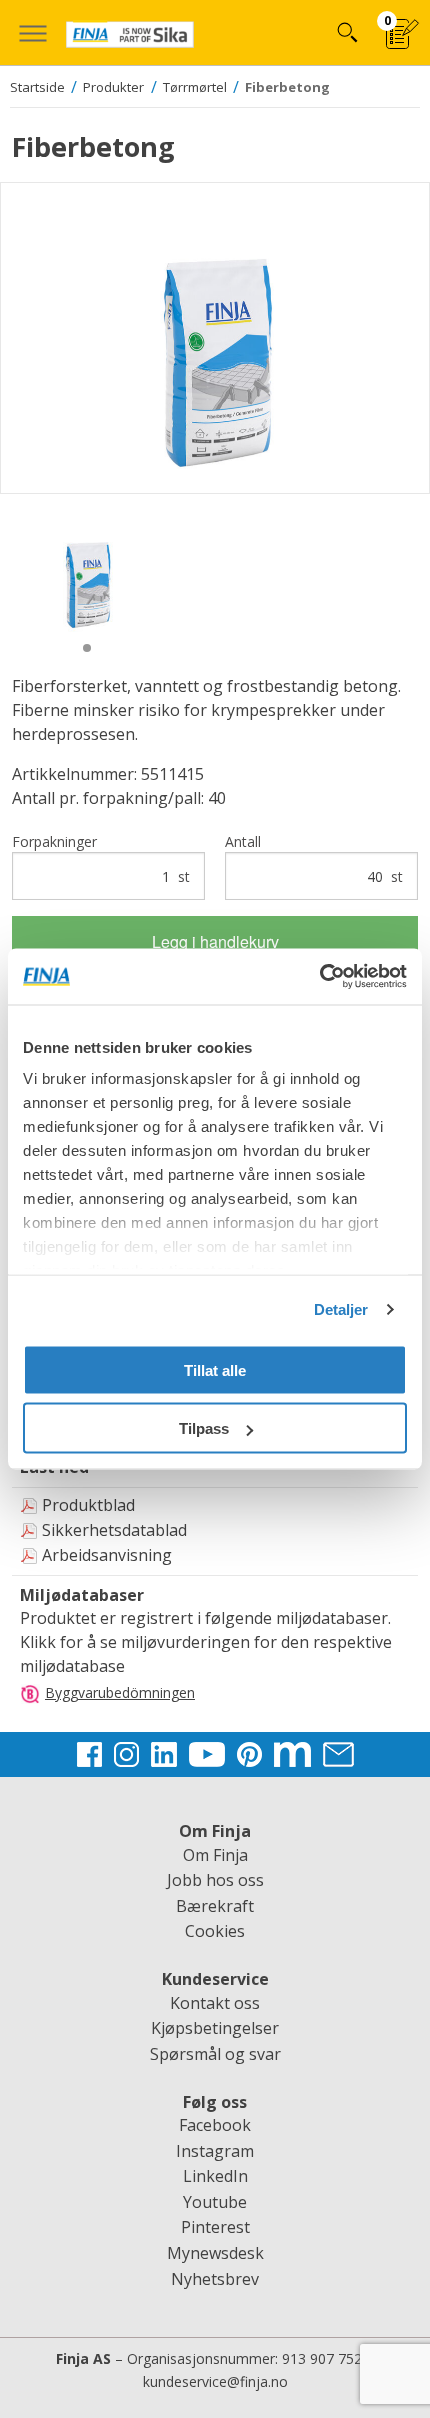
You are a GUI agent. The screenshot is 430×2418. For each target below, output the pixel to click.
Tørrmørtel (195, 87)
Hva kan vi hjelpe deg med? (346, 32)
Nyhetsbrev (215, 2279)
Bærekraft (215, 1906)
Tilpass (204, 1428)
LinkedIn (215, 2176)
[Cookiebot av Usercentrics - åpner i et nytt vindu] (319, 977)
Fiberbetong (287, 87)
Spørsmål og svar (215, 2054)
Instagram (215, 2151)
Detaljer (341, 1309)
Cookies (215, 1931)
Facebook (215, 2125)
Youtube (215, 2202)
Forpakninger (101, 859)
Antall (314, 859)
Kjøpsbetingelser (215, 2028)
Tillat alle (215, 1369)
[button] (32, 32)
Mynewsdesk (215, 2253)
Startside (37, 87)
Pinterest (215, 2227)
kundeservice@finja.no (215, 2381)
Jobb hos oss (215, 1880)
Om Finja (215, 1855)
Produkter (113, 87)
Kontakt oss (215, 2003)
